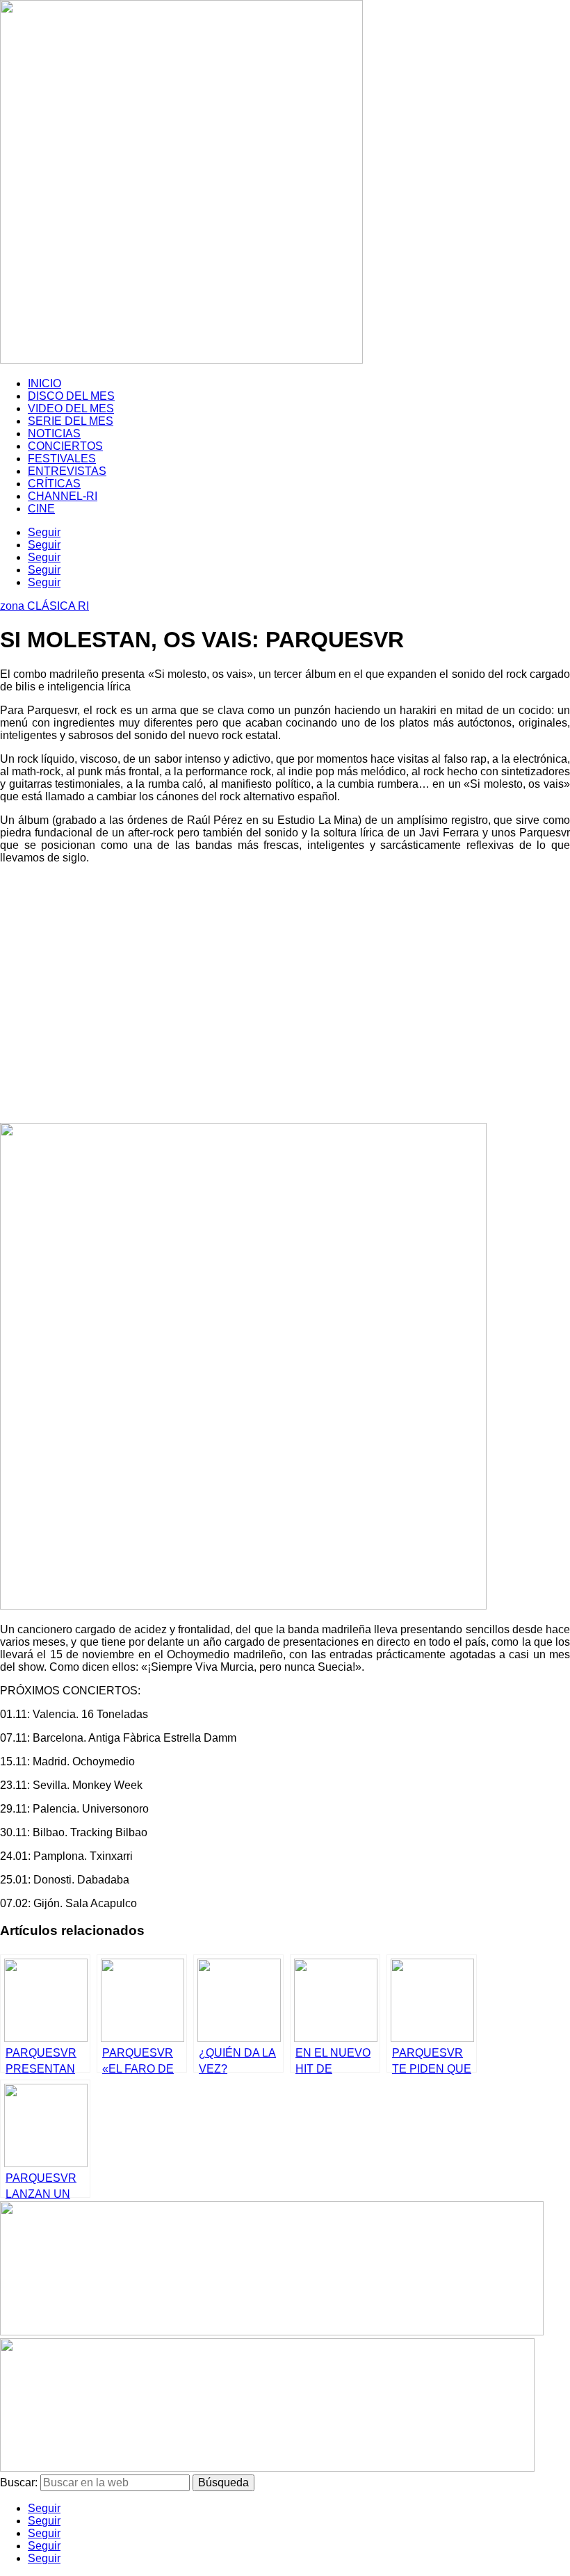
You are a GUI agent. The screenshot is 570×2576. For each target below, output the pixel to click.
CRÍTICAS (54, 484)
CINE (41, 509)
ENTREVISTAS (67, 471)
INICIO (44, 383)
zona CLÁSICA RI (44, 606)
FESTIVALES (62, 459)
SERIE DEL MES (71, 421)
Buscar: (19, 2482)
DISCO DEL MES (71, 396)
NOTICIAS (54, 434)
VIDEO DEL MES (71, 408)
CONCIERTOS (65, 446)
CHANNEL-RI (63, 496)
